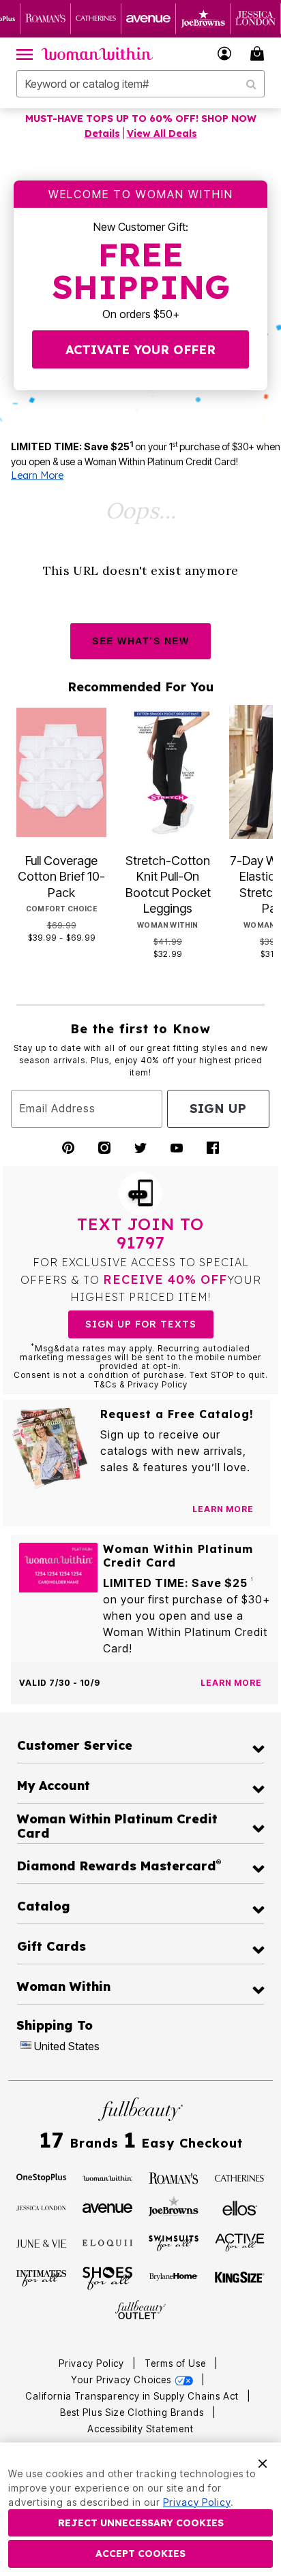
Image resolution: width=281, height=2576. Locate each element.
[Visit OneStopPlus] (42, 2177)
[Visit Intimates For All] (42, 2278)
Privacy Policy (91, 2363)
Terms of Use (175, 2363)
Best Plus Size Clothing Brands (133, 2413)
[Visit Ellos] (240, 2207)
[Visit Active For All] (240, 2242)
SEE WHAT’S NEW (140, 641)
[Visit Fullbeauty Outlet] (140, 2310)
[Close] (263, 2462)
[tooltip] (46, 19)
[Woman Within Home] (97, 54)
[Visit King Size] (240, 2278)
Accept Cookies (140, 2554)
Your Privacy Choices (122, 2380)
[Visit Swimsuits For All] (174, 2242)
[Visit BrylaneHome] (174, 2278)
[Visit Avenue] (108, 2207)
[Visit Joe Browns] (174, 2206)
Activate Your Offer (140, 350)
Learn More (37, 475)
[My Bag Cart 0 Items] (259, 53)
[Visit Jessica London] (42, 2207)
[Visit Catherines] (240, 2177)
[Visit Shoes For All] (108, 2277)
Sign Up (218, 1109)
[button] (225, 53)
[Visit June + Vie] (42, 2242)
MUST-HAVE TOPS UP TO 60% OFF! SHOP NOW (141, 119)
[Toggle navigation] (25, 54)
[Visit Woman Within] (108, 2177)
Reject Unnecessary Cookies (141, 2523)
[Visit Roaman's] (174, 2177)
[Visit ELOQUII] (108, 2242)
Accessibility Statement (140, 2429)
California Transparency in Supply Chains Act (133, 2396)
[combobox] (140, 84)
